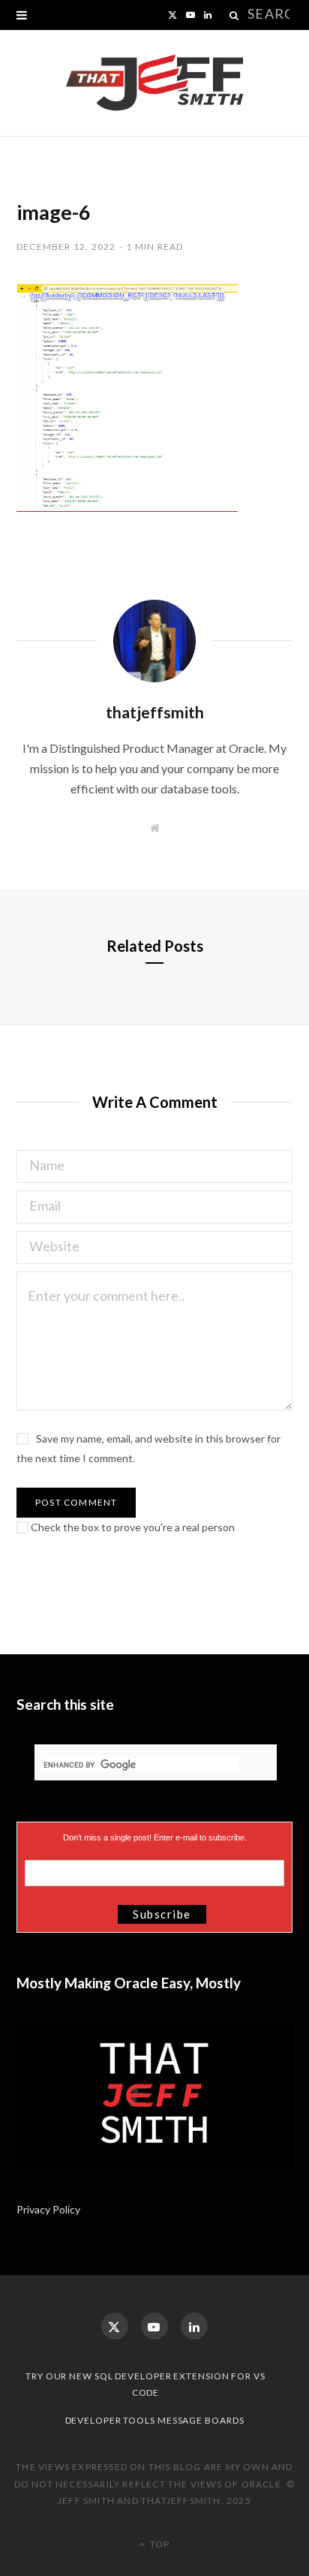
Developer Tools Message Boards (155, 2420)
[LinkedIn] (194, 2326)
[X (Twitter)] (115, 2326)
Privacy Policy (49, 2209)
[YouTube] (154, 2326)
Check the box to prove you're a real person (132, 1527)
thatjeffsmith (155, 712)
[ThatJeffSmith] (154, 83)
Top (159, 2544)
